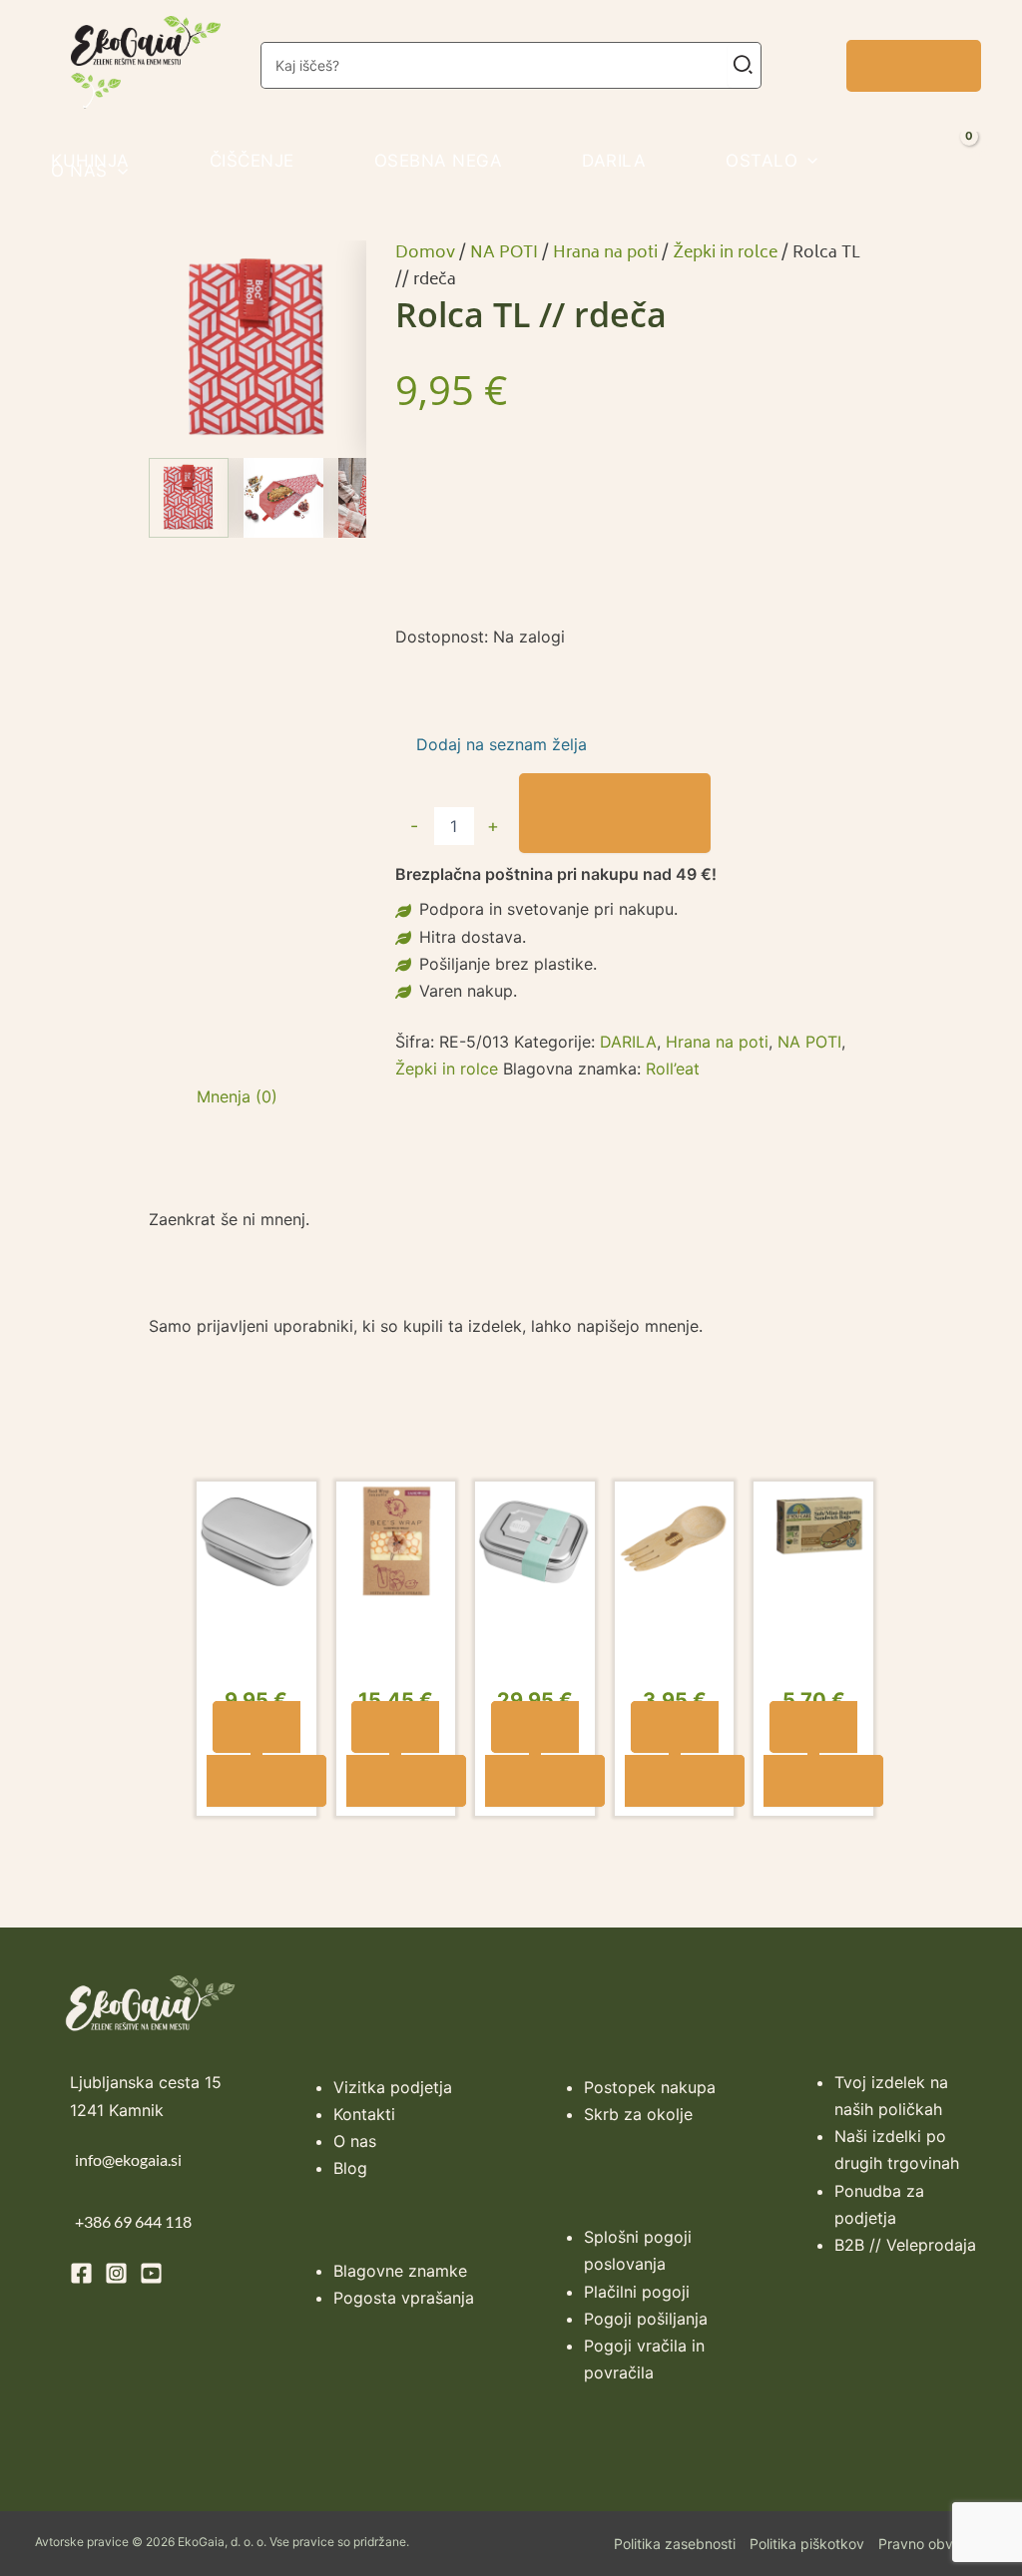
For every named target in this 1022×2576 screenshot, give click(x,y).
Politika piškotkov (807, 2546)
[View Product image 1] (189, 498)
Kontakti (364, 2116)
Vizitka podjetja (393, 2089)
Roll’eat (673, 1069)
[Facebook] (81, 2275)
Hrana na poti (605, 253)
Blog (350, 2170)
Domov (425, 253)
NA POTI (504, 253)
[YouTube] (151, 2275)
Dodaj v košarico (614, 813)
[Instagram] (116, 2275)
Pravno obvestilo (933, 2546)
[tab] (237, 1097)
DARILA (628, 1042)
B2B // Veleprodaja (905, 2247)
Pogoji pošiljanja (646, 2321)
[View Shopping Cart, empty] (990, 162)
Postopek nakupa (650, 2089)
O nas (355, 2143)
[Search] (744, 65)
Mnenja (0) (237, 1096)
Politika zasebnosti (675, 2546)
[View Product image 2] (283, 498)
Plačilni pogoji (637, 2294)
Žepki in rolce (725, 253)
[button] (914, 66)
